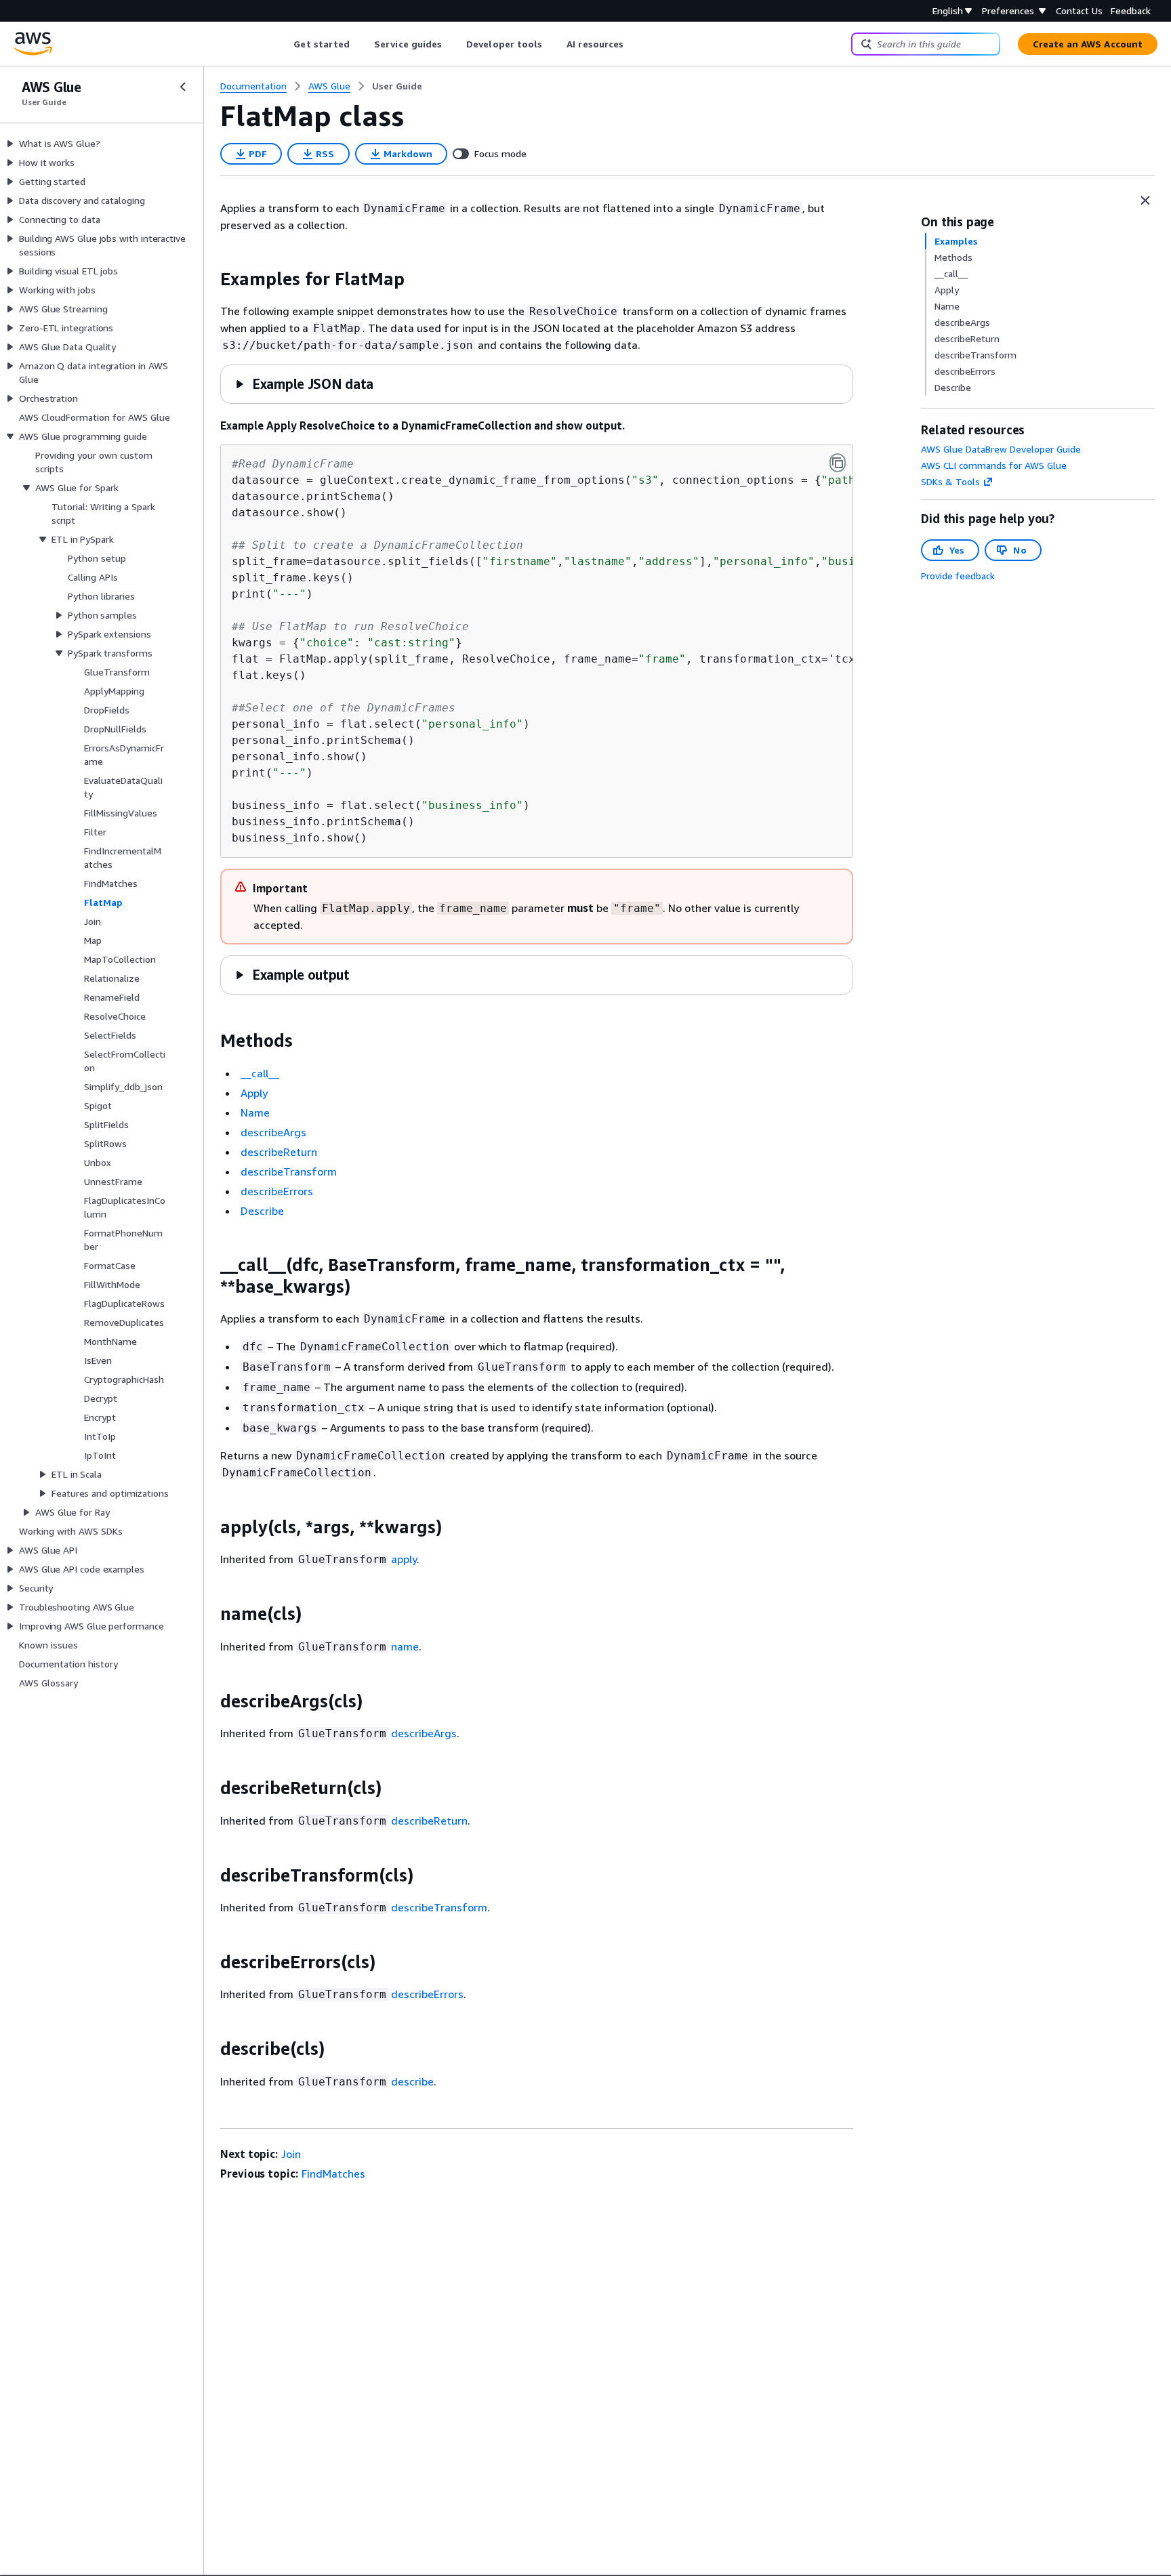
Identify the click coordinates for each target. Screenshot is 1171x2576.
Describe (262, 1211)
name (405, 1646)
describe (412, 2081)
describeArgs (273, 1132)
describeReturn (279, 1152)
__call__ (260, 1073)
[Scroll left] (284, 44)
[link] (397, 86)
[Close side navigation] (183, 87)
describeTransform (289, 1171)
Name (255, 1113)
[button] (304, 384)
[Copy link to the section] (209, 279)
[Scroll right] (634, 44)
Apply (254, 1093)
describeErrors (277, 1191)
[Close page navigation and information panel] (1145, 201)
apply (404, 1559)
